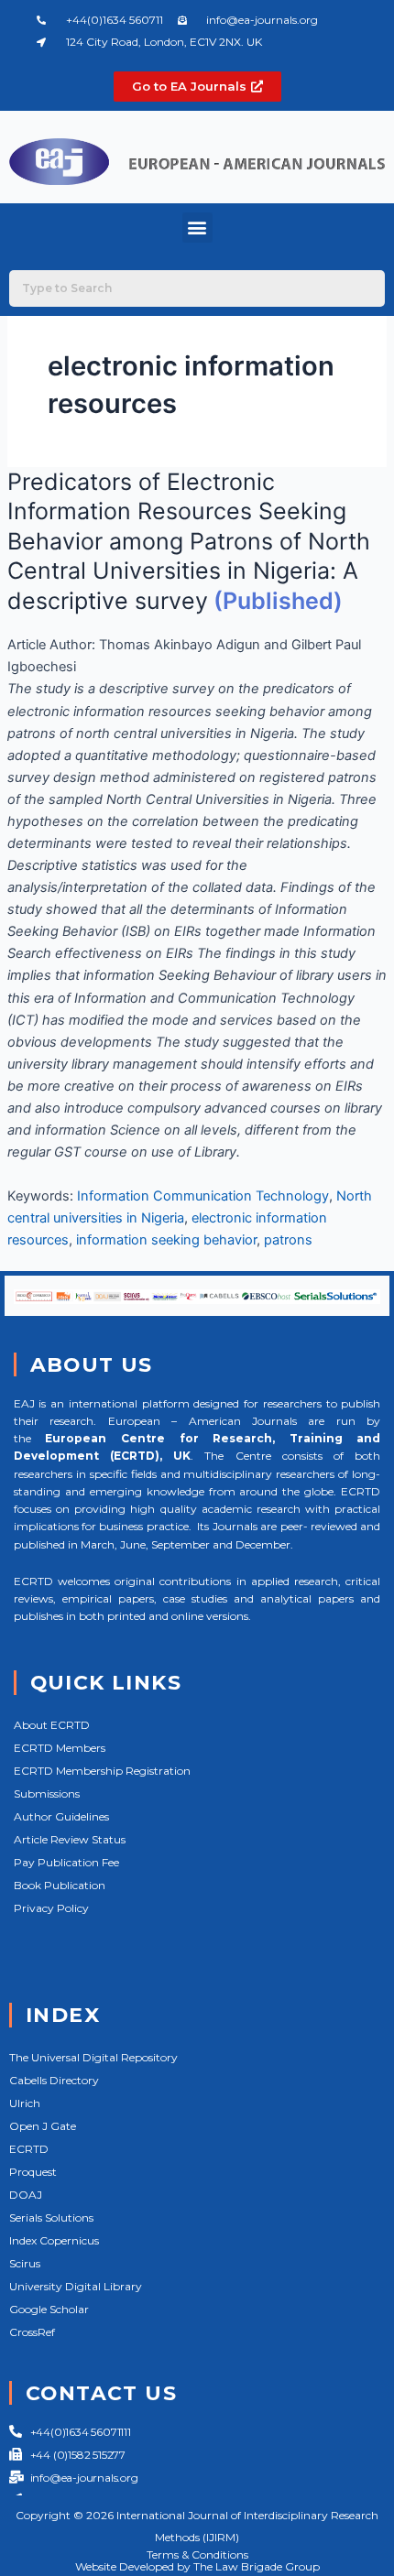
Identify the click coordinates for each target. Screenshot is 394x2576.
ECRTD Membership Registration (102, 1771)
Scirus (25, 2263)
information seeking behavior (166, 1240)
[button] (197, 228)
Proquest (33, 2172)
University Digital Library (76, 2286)
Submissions (47, 1793)
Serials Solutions (51, 2217)
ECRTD (29, 2149)
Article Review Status (70, 1839)
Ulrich (25, 2103)
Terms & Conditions (197, 2554)
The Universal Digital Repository (93, 2057)
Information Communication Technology (203, 1196)
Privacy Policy (51, 1908)
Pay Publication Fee (66, 1862)
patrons (288, 1240)
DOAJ (26, 2195)
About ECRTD (52, 1725)
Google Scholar (49, 2309)
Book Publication (60, 1885)
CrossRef (32, 2332)
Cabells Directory (54, 2080)
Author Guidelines (61, 1816)
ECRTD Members (60, 1748)
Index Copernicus (54, 2240)
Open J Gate (43, 2126)
